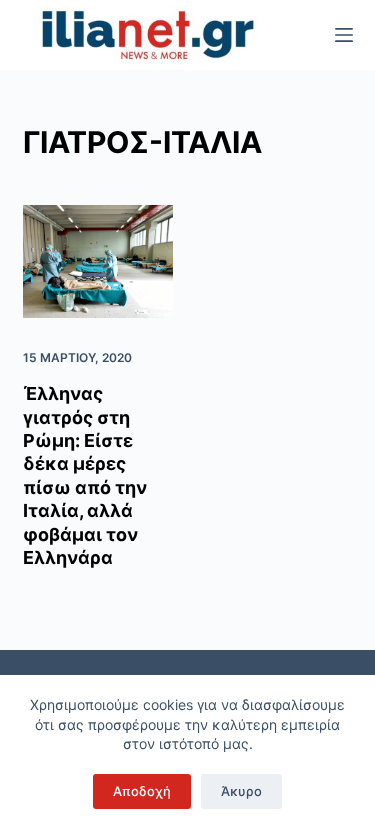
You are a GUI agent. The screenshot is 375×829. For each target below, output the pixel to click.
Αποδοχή (142, 791)
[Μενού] (344, 35)
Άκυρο (241, 791)
